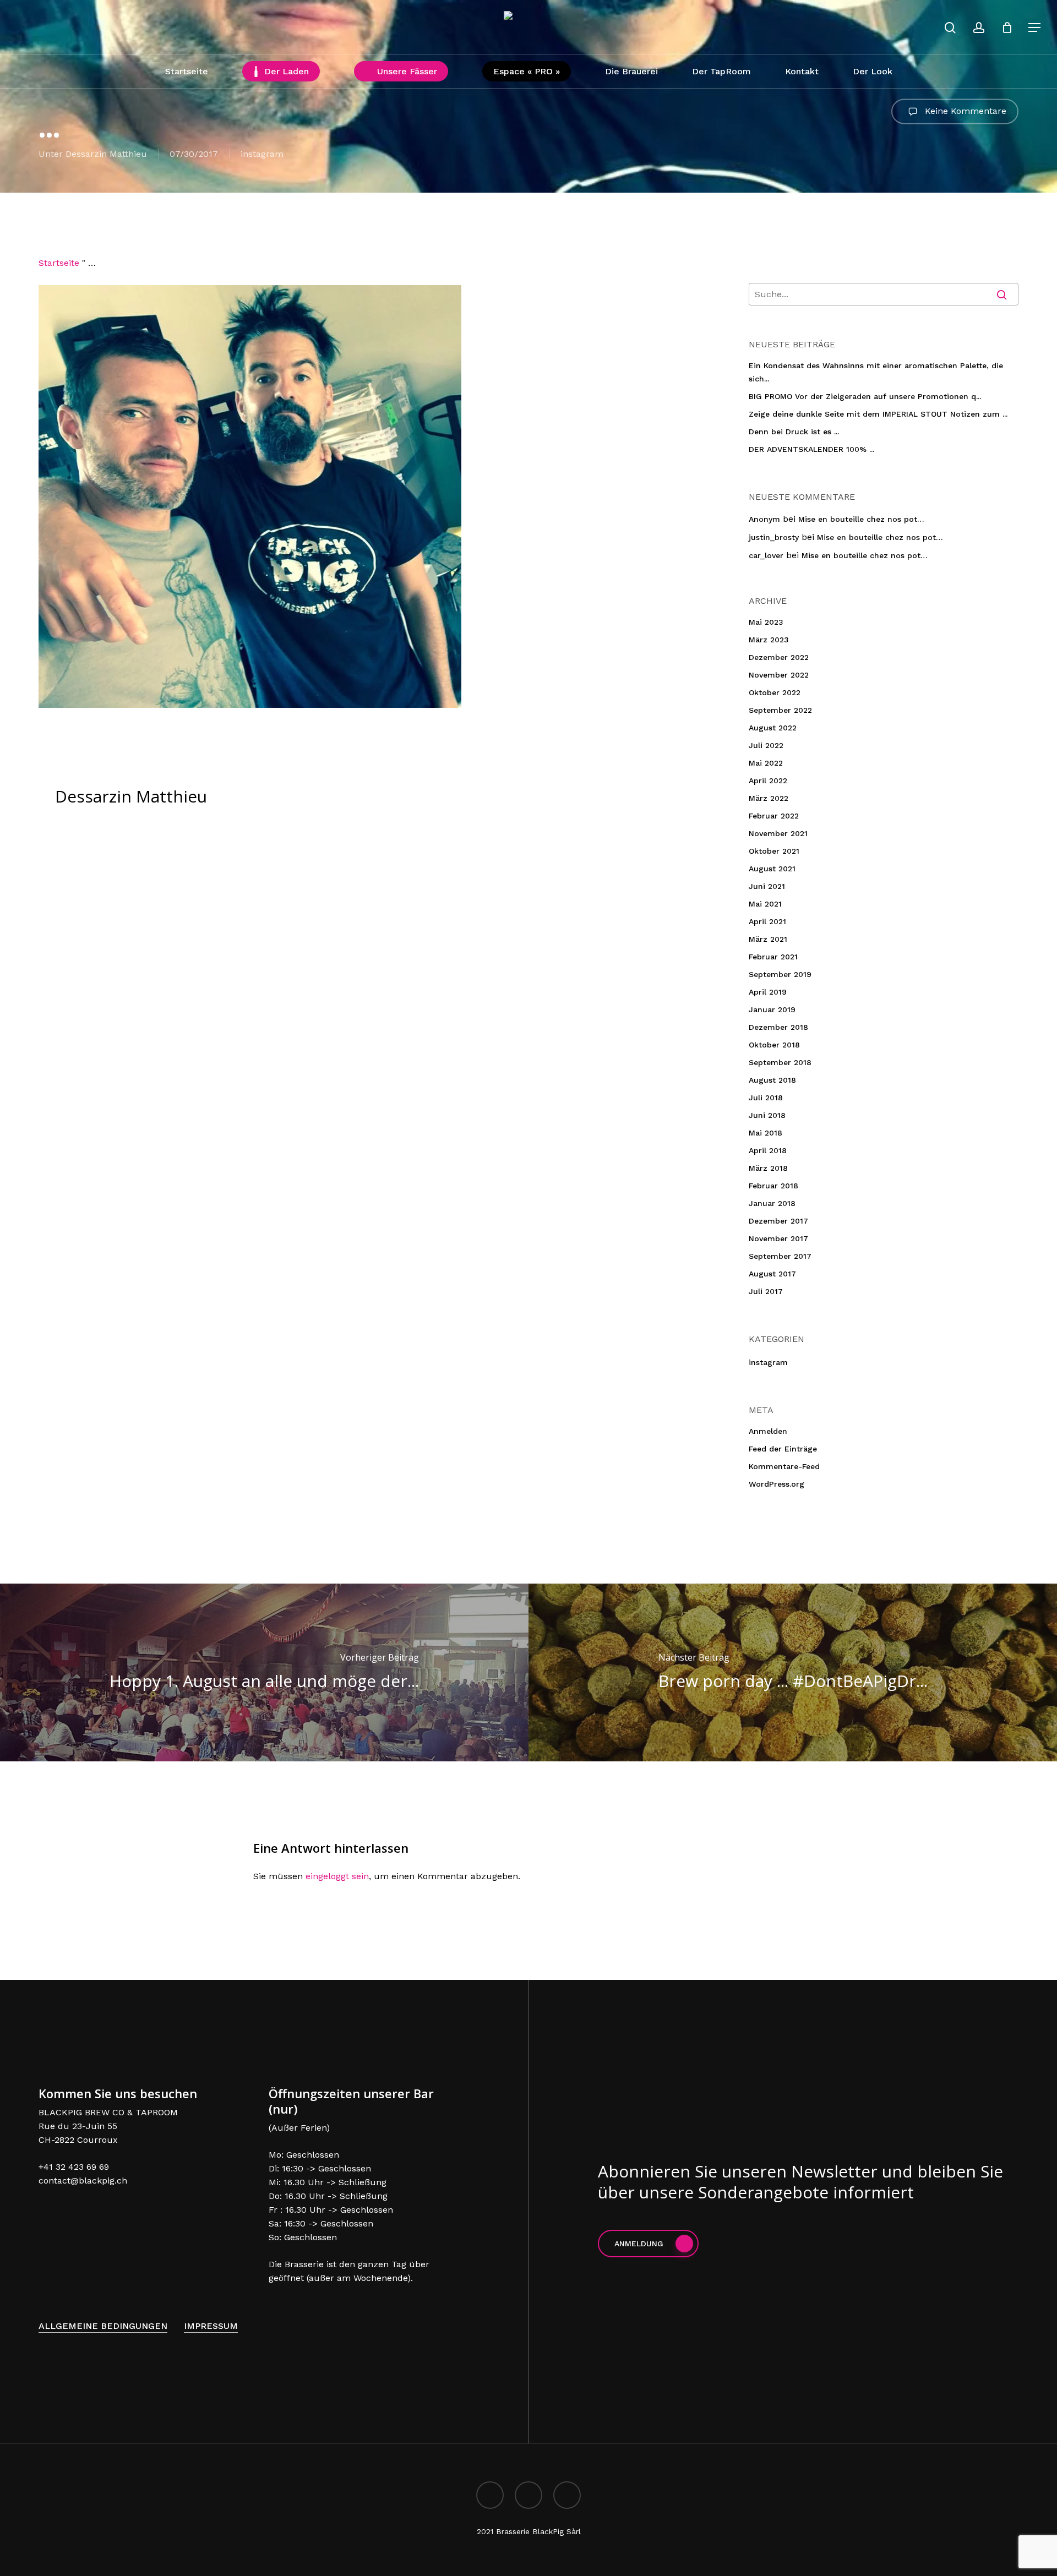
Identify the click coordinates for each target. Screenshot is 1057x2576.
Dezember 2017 (778, 1221)
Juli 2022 (766, 745)
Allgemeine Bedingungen (103, 2326)
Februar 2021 (773, 957)
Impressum (211, 2326)
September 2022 (780, 710)
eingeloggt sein (337, 1876)
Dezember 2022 (779, 657)
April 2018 (768, 1150)
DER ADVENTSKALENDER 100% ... (811, 449)
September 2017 (780, 1256)
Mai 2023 (766, 622)
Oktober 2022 (775, 692)
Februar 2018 (773, 1186)
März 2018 (768, 1168)
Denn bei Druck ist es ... (794, 432)
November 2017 (778, 1238)
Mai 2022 (766, 763)
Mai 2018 (765, 1133)
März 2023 (769, 640)
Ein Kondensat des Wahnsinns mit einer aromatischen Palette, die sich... (876, 372)
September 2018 (780, 1062)
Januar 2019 (772, 1009)
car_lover (766, 555)
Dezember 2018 (778, 1027)
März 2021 (768, 939)
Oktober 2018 (774, 1045)
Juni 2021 (767, 886)
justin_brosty (774, 537)
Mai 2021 (765, 904)
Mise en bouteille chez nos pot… (861, 519)
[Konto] (979, 28)
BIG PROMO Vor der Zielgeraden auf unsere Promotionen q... (865, 396)
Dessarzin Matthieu (106, 154)
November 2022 (779, 675)
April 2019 (768, 992)
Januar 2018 (772, 1203)
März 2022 (769, 798)
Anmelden (768, 1431)
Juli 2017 (766, 1291)
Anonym (764, 519)
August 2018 (772, 1080)
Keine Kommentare (964, 110)
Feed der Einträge (783, 1449)
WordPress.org (777, 1484)
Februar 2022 (774, 816)
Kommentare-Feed (784, 1466)
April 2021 (767, 921)
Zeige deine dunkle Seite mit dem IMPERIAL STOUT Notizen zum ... (878, 414)
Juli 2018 (766, 1098)
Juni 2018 (767, 1115)
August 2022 (773, 728)
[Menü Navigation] (1035, 28)
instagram (262, 154)
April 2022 (768, 781)
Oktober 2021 (774, 851)
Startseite (59, 263)
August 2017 (772, 1274)
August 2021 (772, 869)
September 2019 (780, 974)
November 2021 (778, 833)
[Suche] (950, 28)
